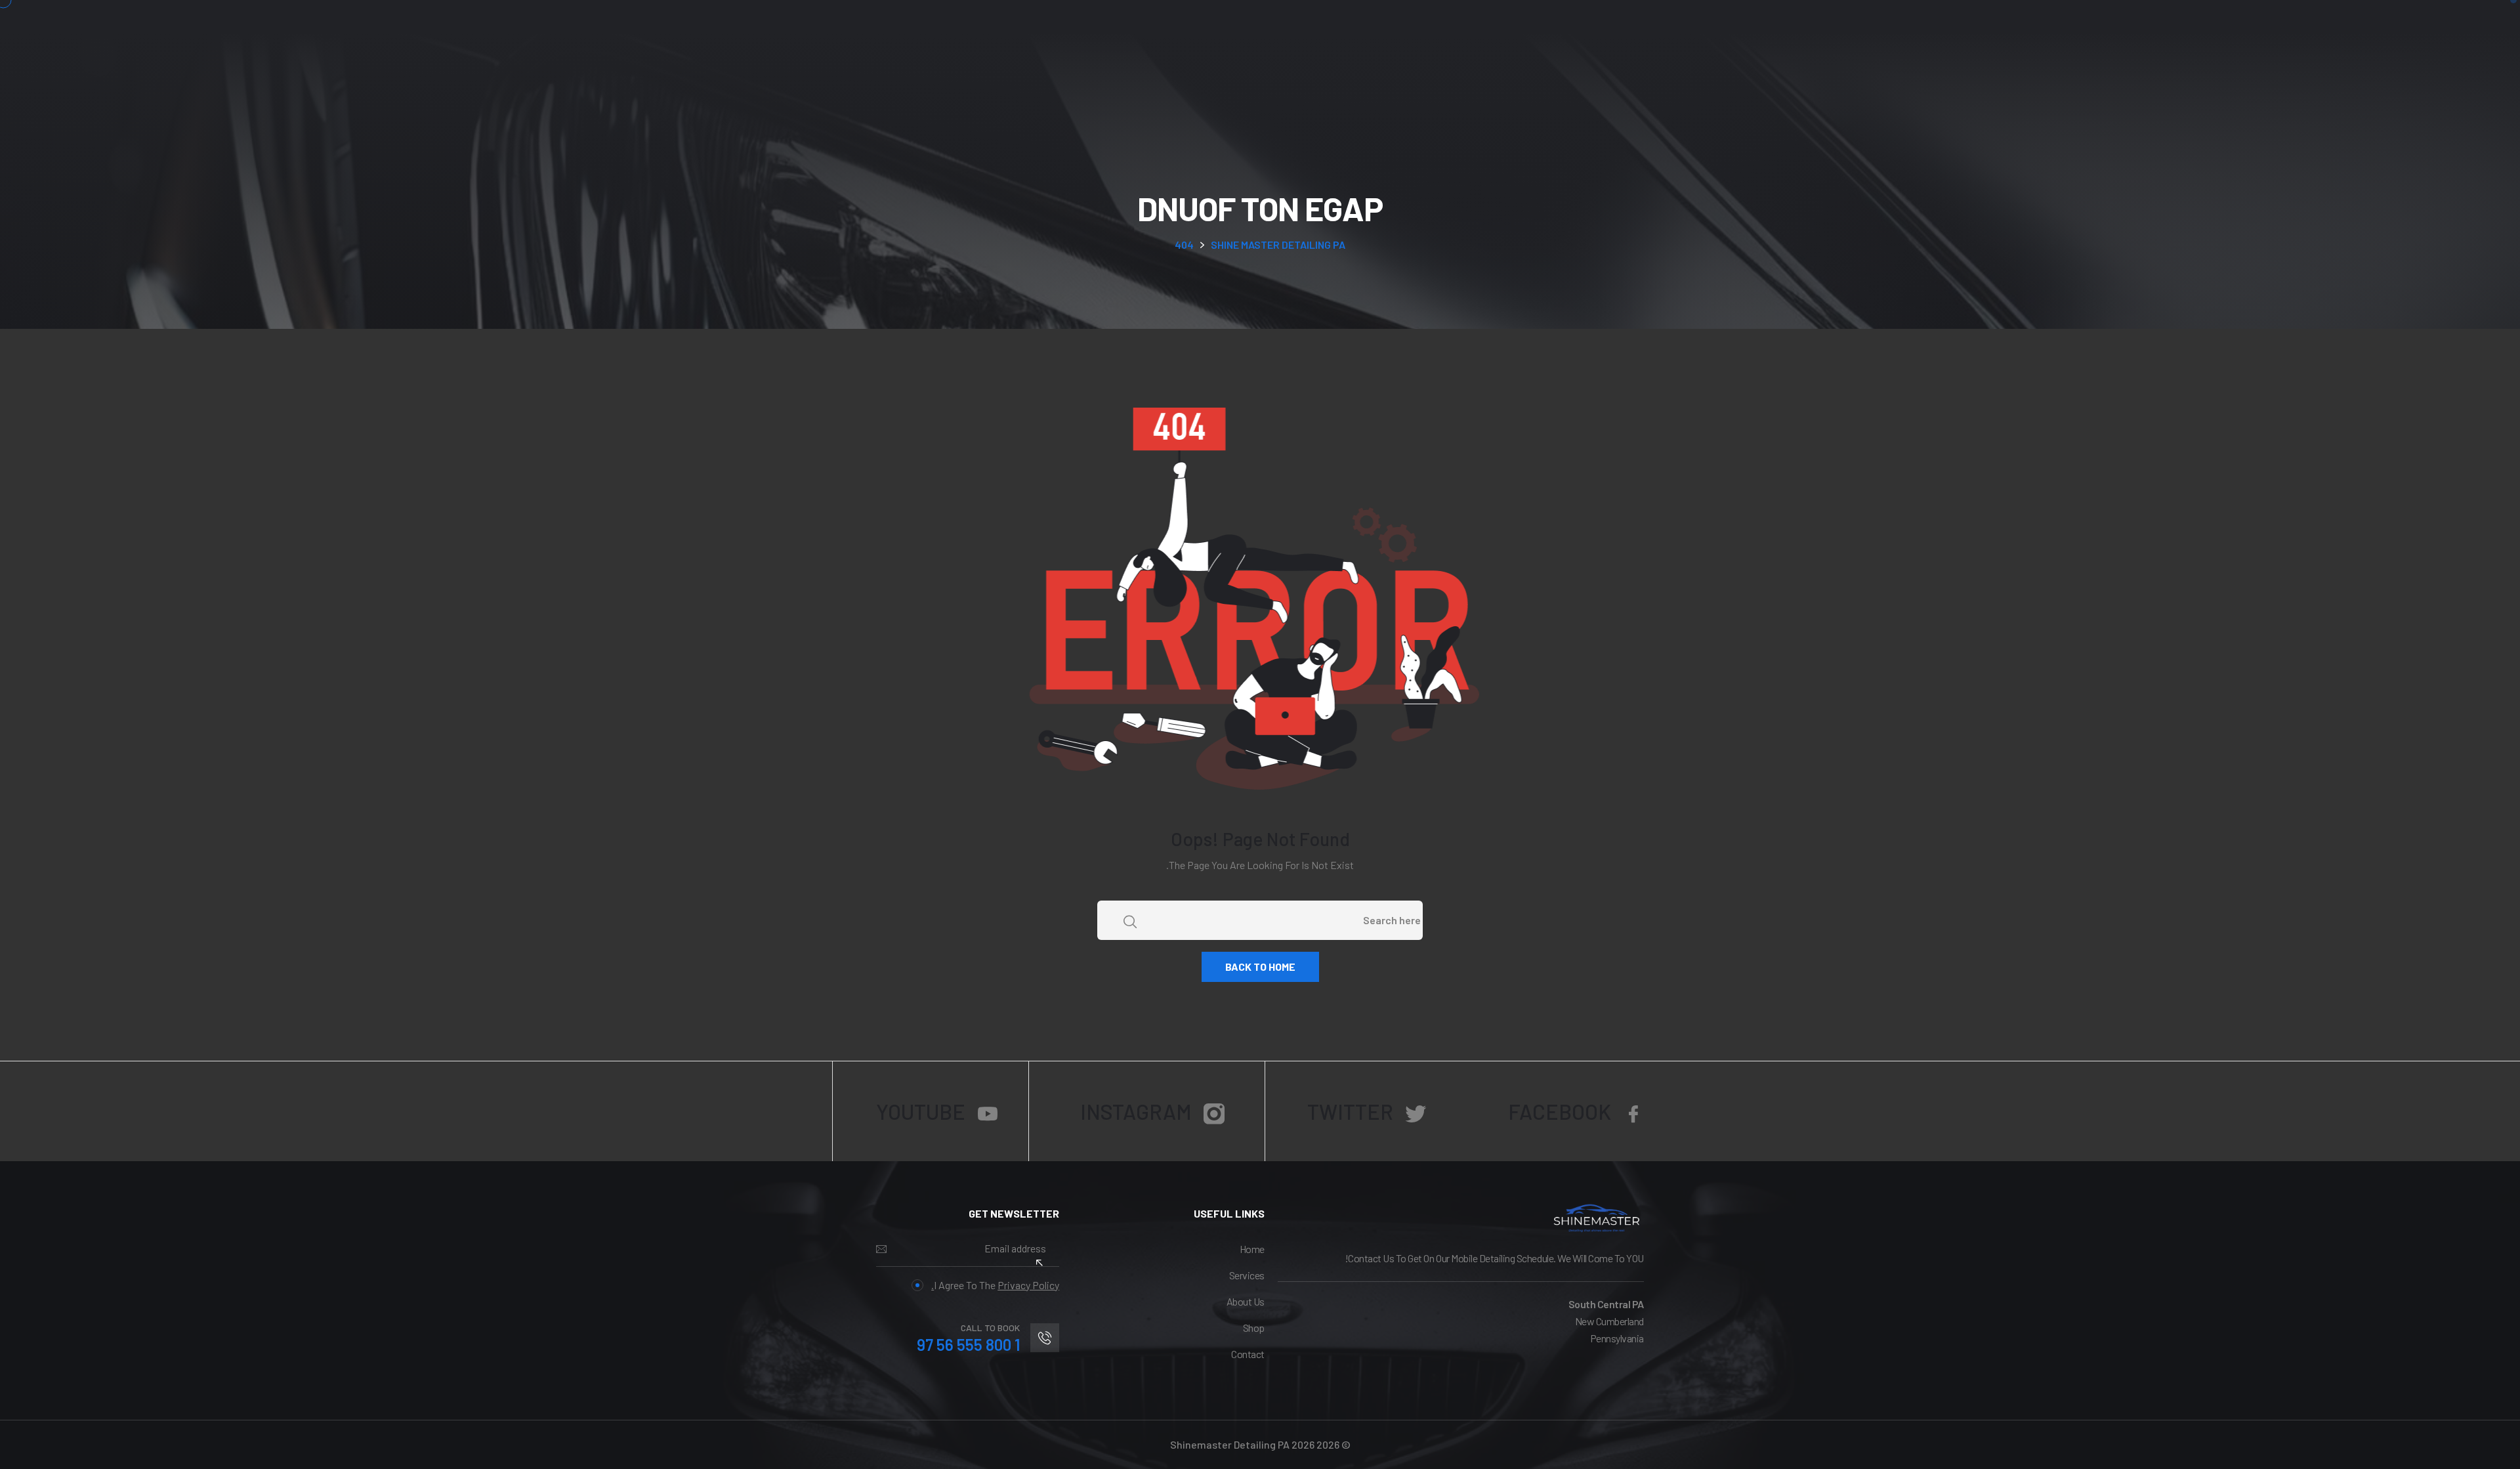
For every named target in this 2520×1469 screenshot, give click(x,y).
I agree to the (995, 1285)
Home (1252, 1249)
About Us (1246, 1301)
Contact (1248, 1354)
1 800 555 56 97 (968, 1345)
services (1247, 1275)
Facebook (1560, 1111)
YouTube (921, 1111)
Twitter (1350, 1111)
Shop (1254, 1328)
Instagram (1136, 1111)
